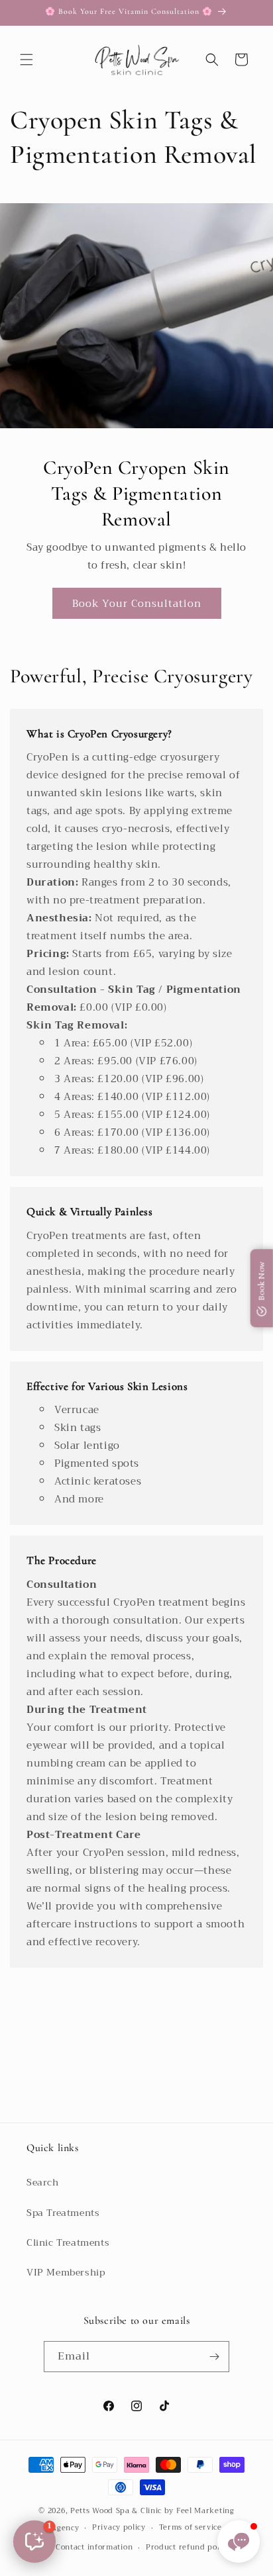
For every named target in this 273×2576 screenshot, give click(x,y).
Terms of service (191, 2527)
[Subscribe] (214, 2357)
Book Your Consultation (137, 603)
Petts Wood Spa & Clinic (116, 2511)
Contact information (94, 2547)
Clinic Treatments (68, 2242)
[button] (27, 60)
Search (43, 2182)
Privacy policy (119, 2527)
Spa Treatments (63, 2213)
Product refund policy (188, 2547)
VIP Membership (66, 2272)
